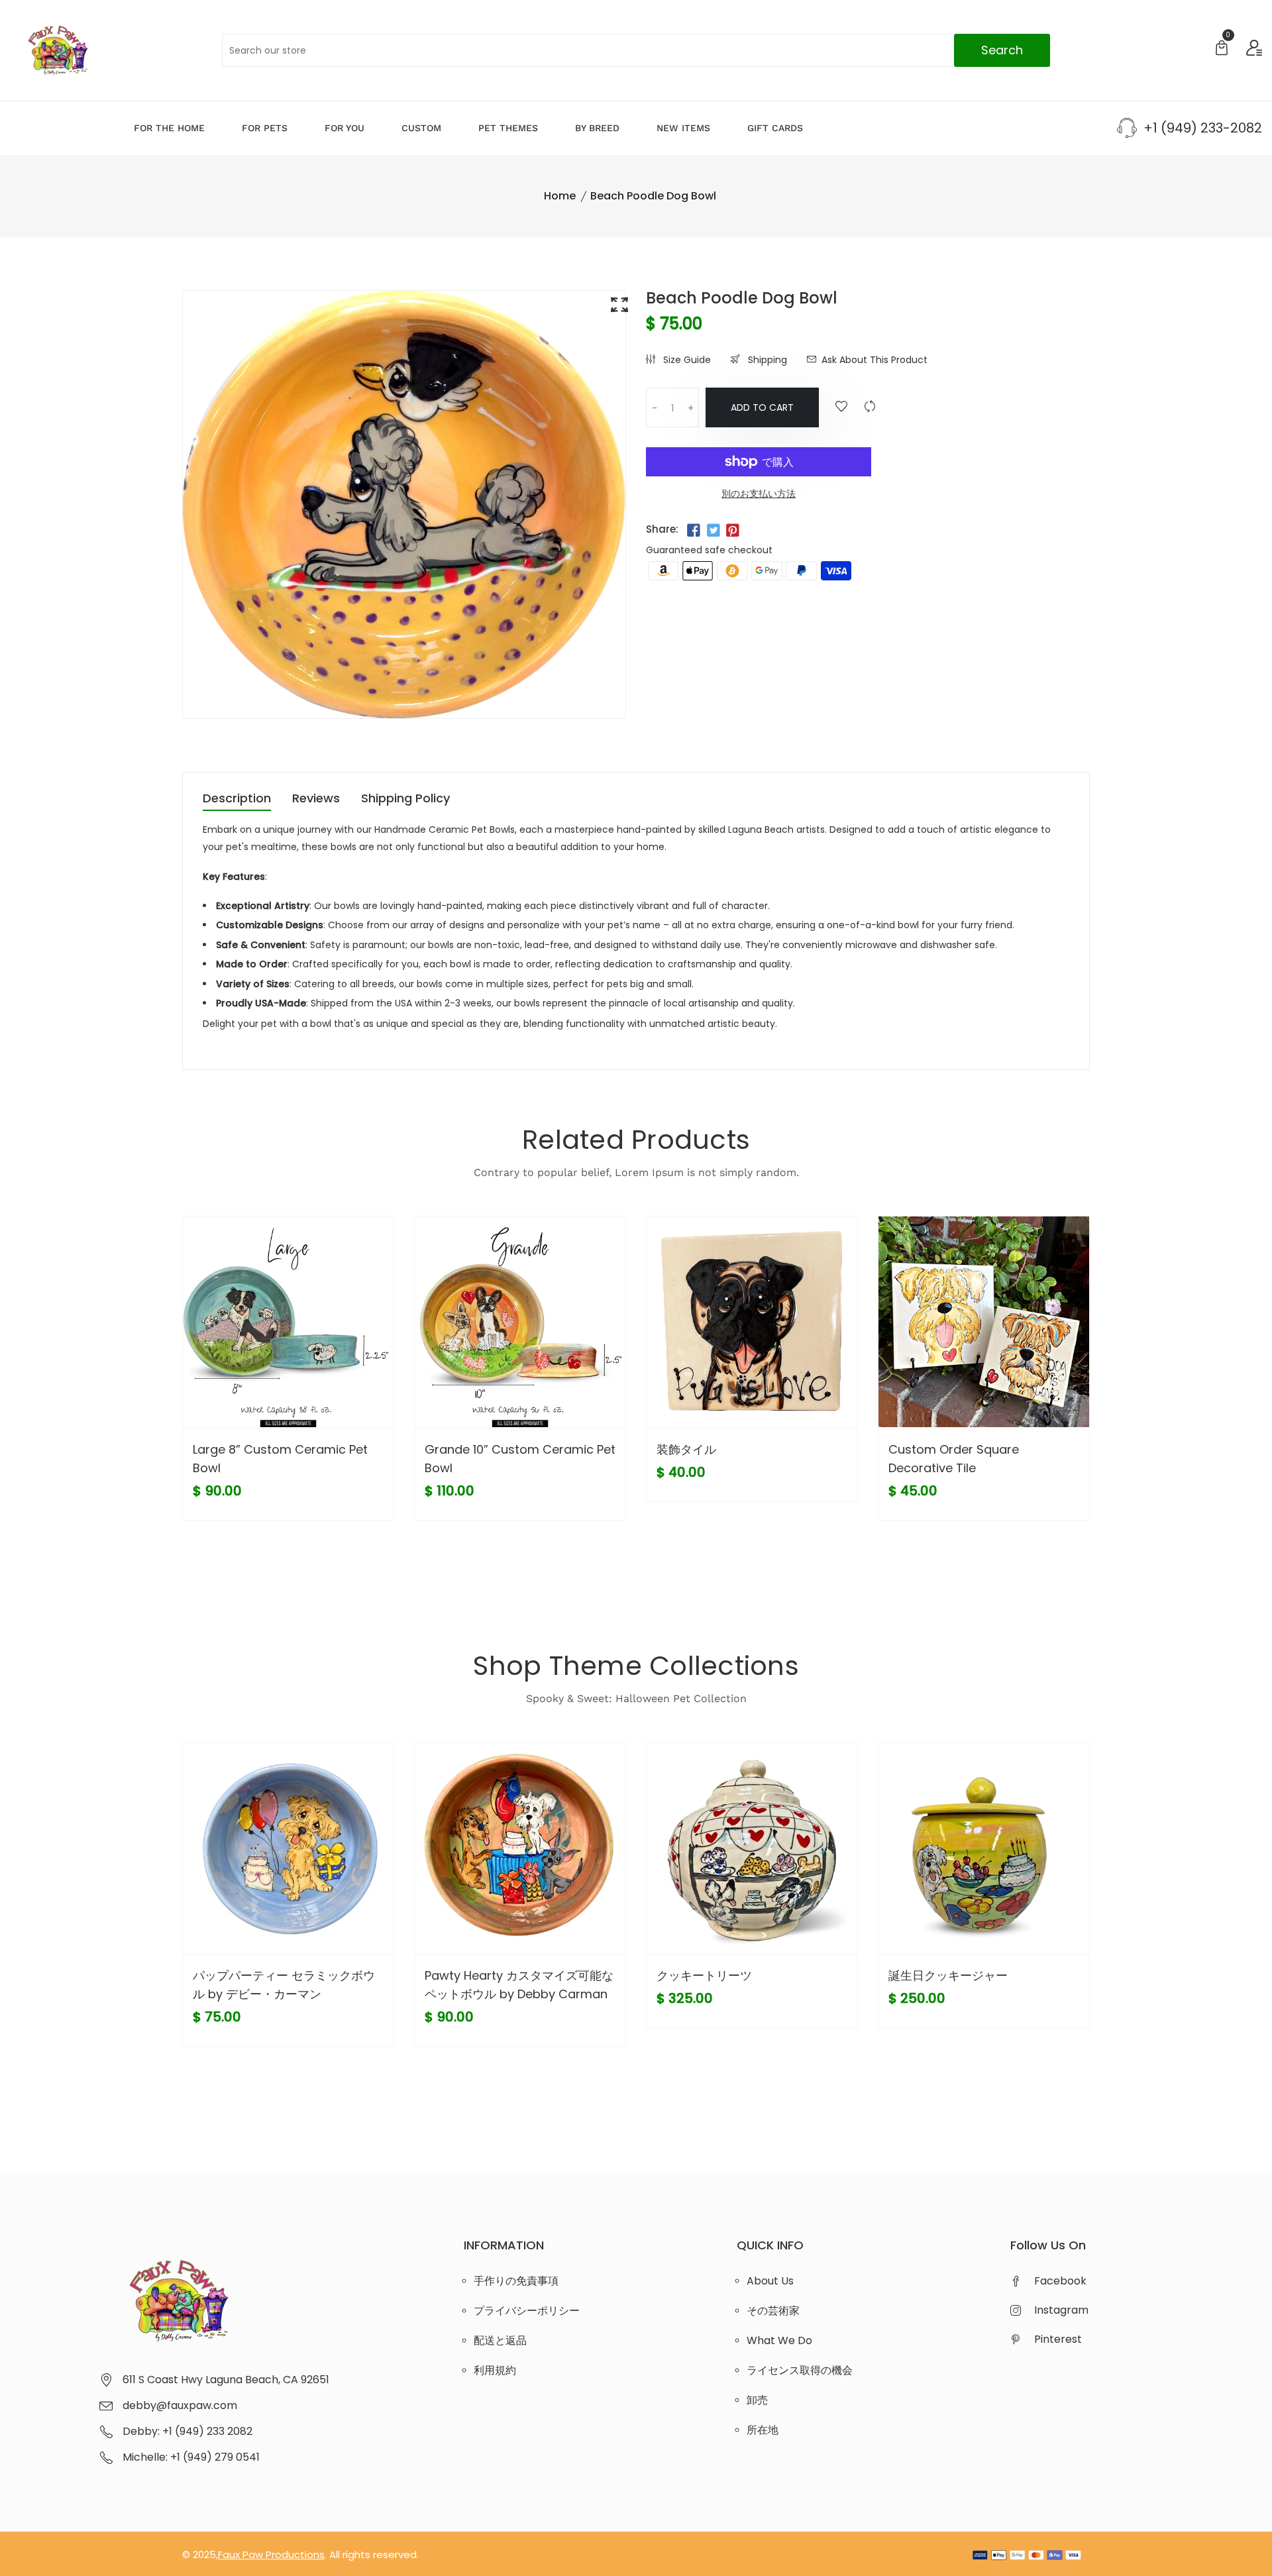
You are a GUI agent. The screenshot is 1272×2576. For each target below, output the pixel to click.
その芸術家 (773, 2311)
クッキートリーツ (704, 1975)
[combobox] (636, 50)
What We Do (779, 2340)
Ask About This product (874, 360)
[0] (1222, 49)
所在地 (763, 2430)
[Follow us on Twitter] (713, 531)
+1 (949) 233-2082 (1203, 128)
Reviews (316, 799)
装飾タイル (686, 1449)
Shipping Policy (405, 799)
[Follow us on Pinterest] (733, 531)
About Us (770, 2281)
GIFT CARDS (775, 128)
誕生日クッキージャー (948, 1975)
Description (237, 799)
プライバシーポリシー (527, 2311)
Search (1002, 50)
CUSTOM (421, 128)
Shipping (766, 360)
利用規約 (495, 2370)
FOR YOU (344, 128)
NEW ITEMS (683, 128)
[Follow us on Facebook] (694, 531)
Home (560, 196)
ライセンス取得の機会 (800, 2370)
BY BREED (597, 128)
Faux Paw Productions (271, 2554)
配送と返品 (500, 2340)
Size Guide (686, 360)
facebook (1060, 2281)
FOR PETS (265, 128)
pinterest (1058, 2339)
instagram (1061, 2310)
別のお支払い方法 (759, 494)
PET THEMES (508, 128)
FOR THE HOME (169, 128)
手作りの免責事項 (516, 2281)
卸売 (757, 2400)
